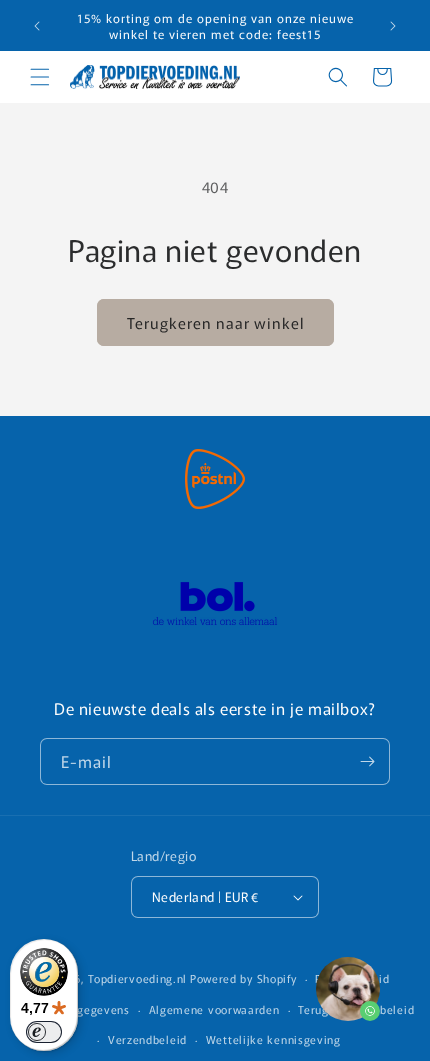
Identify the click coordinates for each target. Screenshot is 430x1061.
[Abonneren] (367, 761)
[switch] (44, 1032)
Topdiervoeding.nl (137, 978)
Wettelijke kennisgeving (273, 1039)
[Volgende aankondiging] (393, 26)
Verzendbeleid (147, 1039)
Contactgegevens (82, 1009)
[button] (40, 77)
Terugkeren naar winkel (215, 322)
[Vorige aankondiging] (37, 26)
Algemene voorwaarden (214, 1009)
